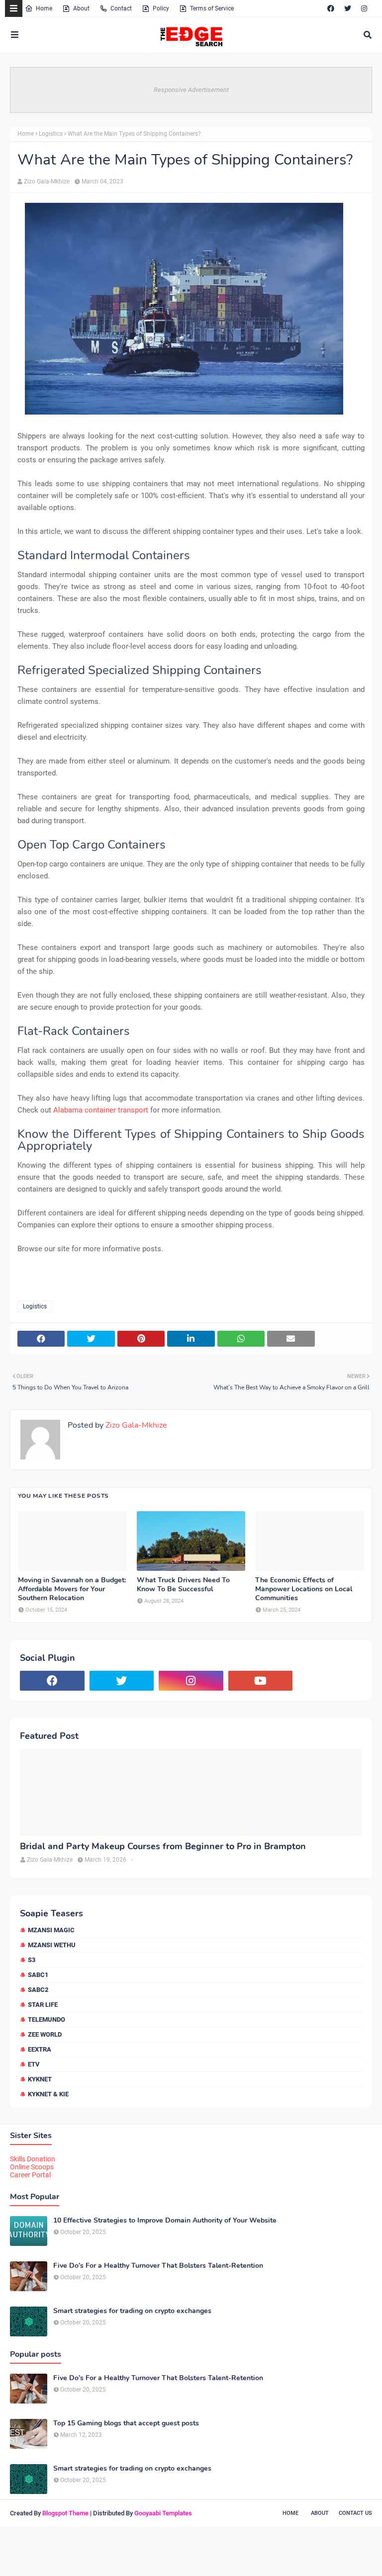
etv (34, 2064)
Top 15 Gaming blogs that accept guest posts (126, 2423)
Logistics (51, 134)
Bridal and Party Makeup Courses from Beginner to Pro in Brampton (163, 1846)
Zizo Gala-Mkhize (47, 181)
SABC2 (38, 1990)
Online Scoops (32, 2167)
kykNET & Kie (48, 2094)
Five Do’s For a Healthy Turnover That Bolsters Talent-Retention (158, 2266)
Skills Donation (33, 2159)
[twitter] (348, 8)
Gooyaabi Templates (163, 2513)
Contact (121, 8)
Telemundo (47, 2019)
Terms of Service (212, 8)
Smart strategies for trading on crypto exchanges (132, 2311)
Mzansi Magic (51, 1930)
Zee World (45, 2034)
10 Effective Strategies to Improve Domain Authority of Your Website (165, 2221)
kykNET (40, 2079)
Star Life (43, 2005)
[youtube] (261, 1681)
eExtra (40, 2049)
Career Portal (30, 2175)
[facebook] (331, 8)
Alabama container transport (101, 1110)
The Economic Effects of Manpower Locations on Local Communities (304, 1589)
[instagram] (364, 8)
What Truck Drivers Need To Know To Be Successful (183, 1585)
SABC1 (38, 1975)
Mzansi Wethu (52, 1945)
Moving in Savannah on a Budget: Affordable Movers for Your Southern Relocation (72, 1589)
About (81, 8)
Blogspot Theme (65, 2513)
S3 (32, 1960)
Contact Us (355, 2513)
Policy (161, 8)
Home (44, 8)
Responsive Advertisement (191, 90)
